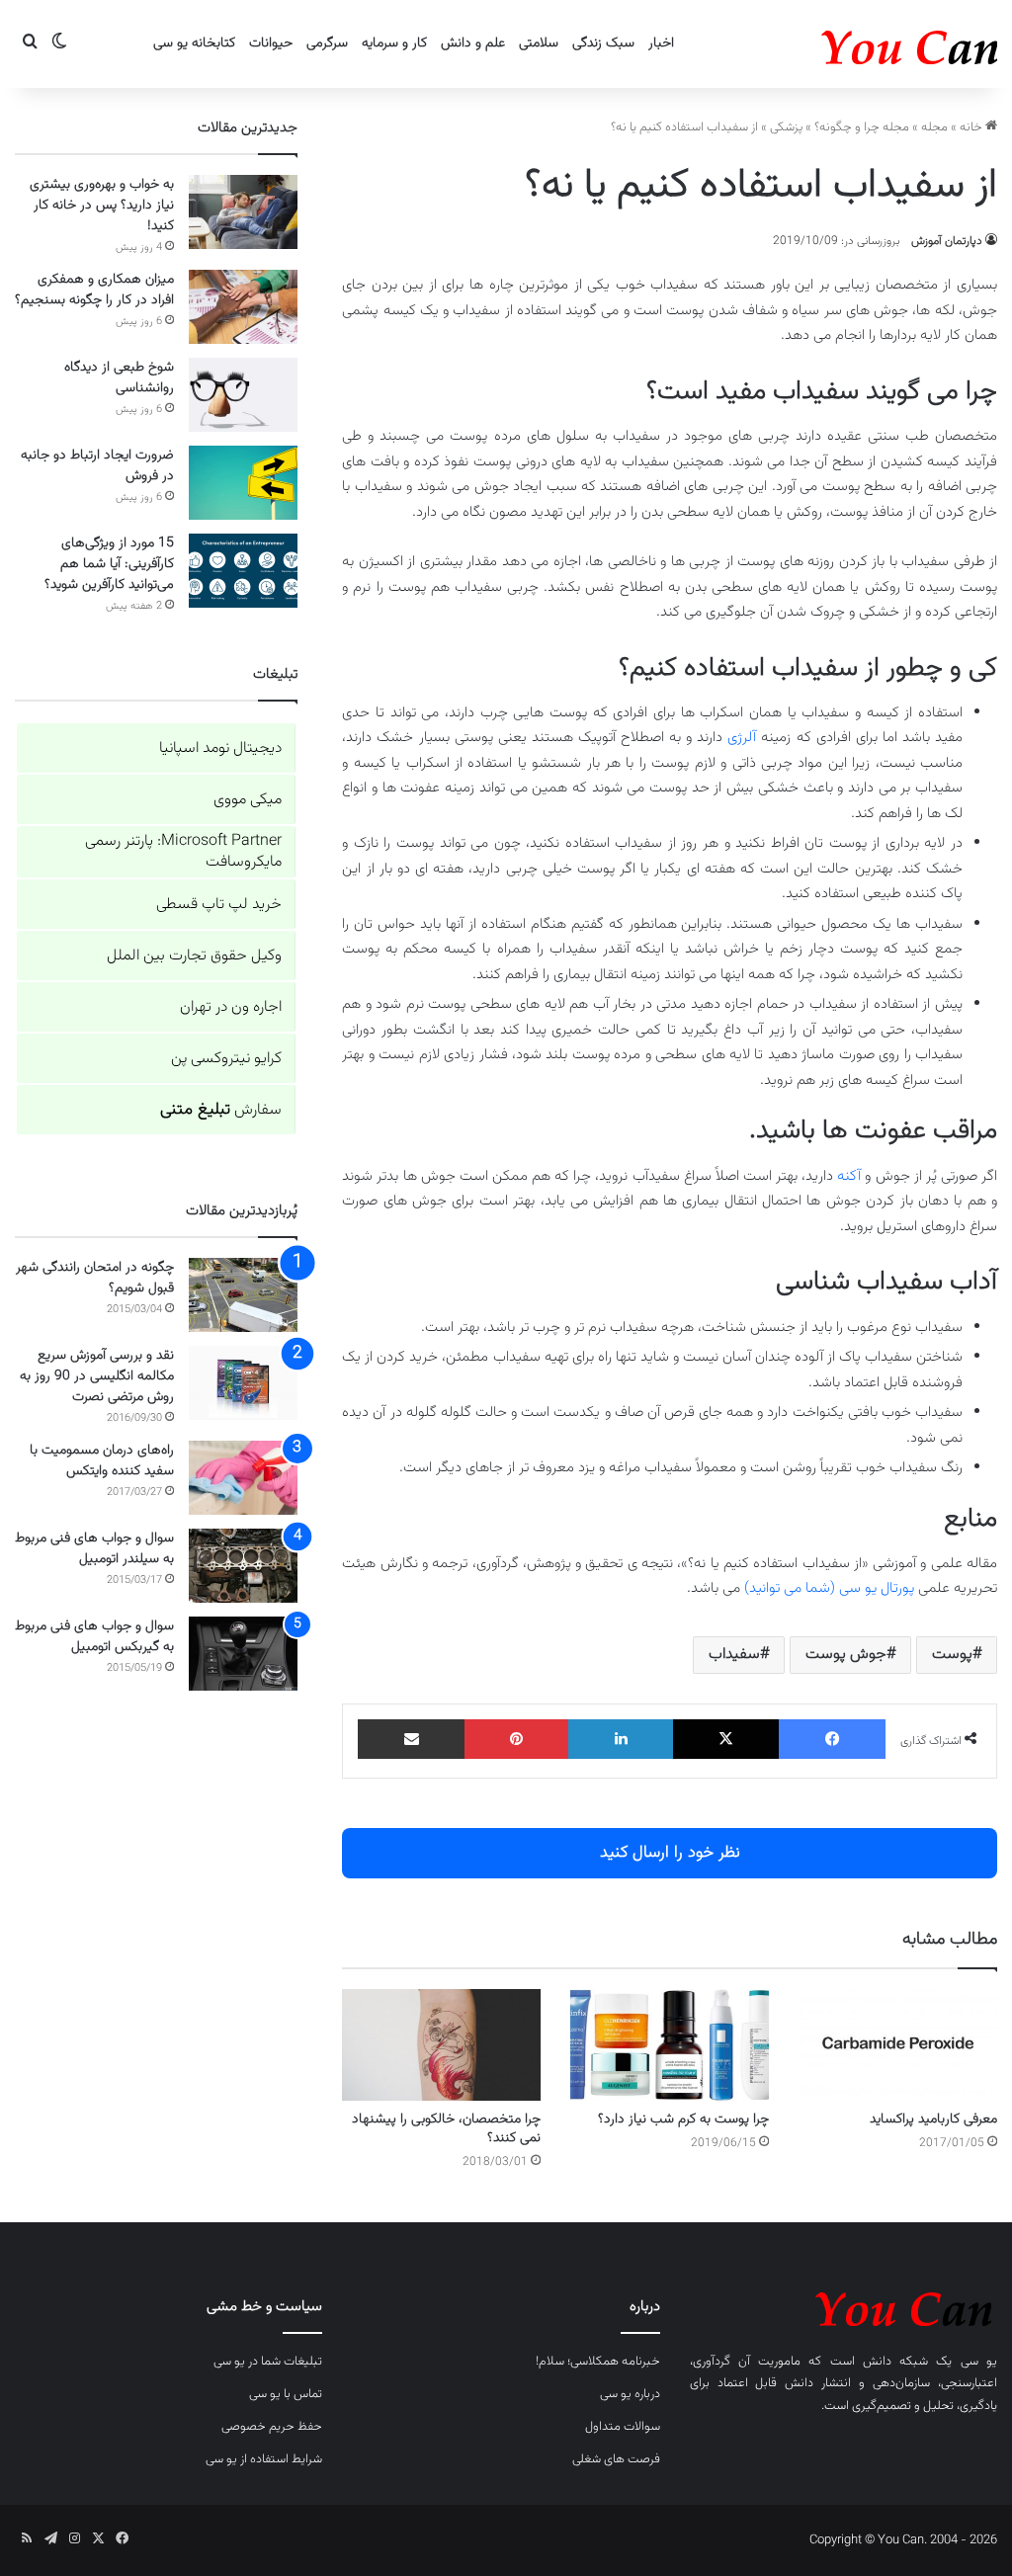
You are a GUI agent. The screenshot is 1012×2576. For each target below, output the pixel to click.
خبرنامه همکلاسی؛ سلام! (598, 2362)
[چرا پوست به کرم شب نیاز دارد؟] (670, 2045)
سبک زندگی (603, 43)
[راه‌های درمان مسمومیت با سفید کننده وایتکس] (243, 1478)
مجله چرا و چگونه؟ (862, 127)
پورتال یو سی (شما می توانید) (829, 1588)
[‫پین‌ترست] (517, 1739)
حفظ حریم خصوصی (272, 2427)
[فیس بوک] (832, 1739)
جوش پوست (846, 1655)
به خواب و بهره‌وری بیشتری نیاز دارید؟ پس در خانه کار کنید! (102, 206)
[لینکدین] (621, 1739)
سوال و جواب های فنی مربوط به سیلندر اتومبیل (94, 1549)
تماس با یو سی (286, 2394)
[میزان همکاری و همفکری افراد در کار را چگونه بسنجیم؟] (243, 307)
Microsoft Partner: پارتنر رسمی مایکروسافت (183, 852)
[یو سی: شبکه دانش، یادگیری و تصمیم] (849, 44)
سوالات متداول (623, 2427)
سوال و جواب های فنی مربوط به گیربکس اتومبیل (94, 1637)
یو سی (979, 2362)
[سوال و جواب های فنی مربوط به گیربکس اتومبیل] (243, 1654)
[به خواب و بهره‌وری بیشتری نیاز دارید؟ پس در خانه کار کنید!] (243, 212)
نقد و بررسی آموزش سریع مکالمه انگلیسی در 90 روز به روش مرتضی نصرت (97, 1376)
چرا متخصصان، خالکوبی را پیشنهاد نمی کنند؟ (446, 2129)
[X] (726, 1739)
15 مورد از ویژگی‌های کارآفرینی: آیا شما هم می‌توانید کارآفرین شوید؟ (109, 564)
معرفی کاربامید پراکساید (933, 2119)
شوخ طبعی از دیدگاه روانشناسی (119, 378)
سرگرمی (327, 43)
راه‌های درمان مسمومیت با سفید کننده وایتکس (102, 1461)
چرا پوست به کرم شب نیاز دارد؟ (683, 2119)
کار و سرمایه (394, 43)
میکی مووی (248, 800)
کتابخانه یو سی (194, 43)
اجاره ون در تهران (231, 1007)
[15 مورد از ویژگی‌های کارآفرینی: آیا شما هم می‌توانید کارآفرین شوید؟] (243, 571)
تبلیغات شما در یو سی (268, 2362)
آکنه (849, 1176)
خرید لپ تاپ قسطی (219, 905)
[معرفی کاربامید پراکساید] (898, 2045)
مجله (934, 127)
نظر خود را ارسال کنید (670, 1853)
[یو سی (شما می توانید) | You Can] (843, 2306)
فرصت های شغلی (616, 2459)
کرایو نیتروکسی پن (226, 1059)
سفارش (221, 1110)
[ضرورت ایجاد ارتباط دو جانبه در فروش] (243, 483)
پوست (952, 1655)
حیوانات (271, 43)
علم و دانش (473, 43)
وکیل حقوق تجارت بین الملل (194, 956)
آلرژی (742, 738)
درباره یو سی (630, 2394)
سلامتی (539, 43)
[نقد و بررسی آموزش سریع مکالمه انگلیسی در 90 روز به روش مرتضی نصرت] (243, 1383)
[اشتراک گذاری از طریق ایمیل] (411, 1739)
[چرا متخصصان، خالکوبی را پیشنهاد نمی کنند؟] (441, 2045)
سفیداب (734, 1655)
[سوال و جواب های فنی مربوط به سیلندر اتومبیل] (243, 1566)
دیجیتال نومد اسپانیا (220, 748)
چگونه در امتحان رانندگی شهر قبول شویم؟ (95, 1278)
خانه (972, 127)
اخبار (661, 43)
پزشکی (786, 127)
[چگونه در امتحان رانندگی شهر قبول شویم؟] (243, 1295)
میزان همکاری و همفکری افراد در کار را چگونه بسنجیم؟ (94, 290)
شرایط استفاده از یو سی (264, 2459)
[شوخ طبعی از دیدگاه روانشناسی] (243, 395)
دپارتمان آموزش (947, 241)
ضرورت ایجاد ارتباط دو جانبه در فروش (97, 466)
